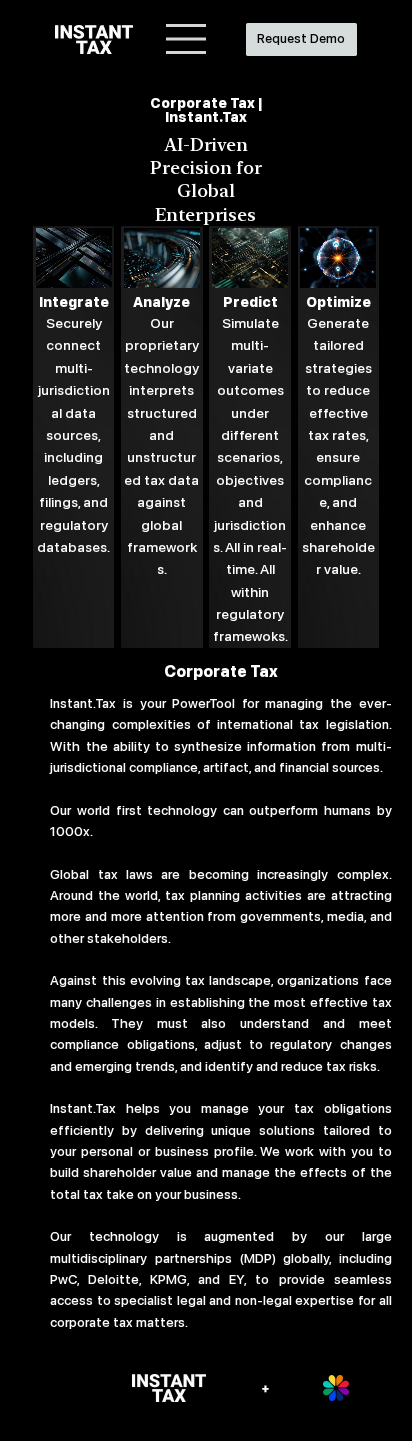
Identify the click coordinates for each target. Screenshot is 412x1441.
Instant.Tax (83, 703)
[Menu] (187, 39)
